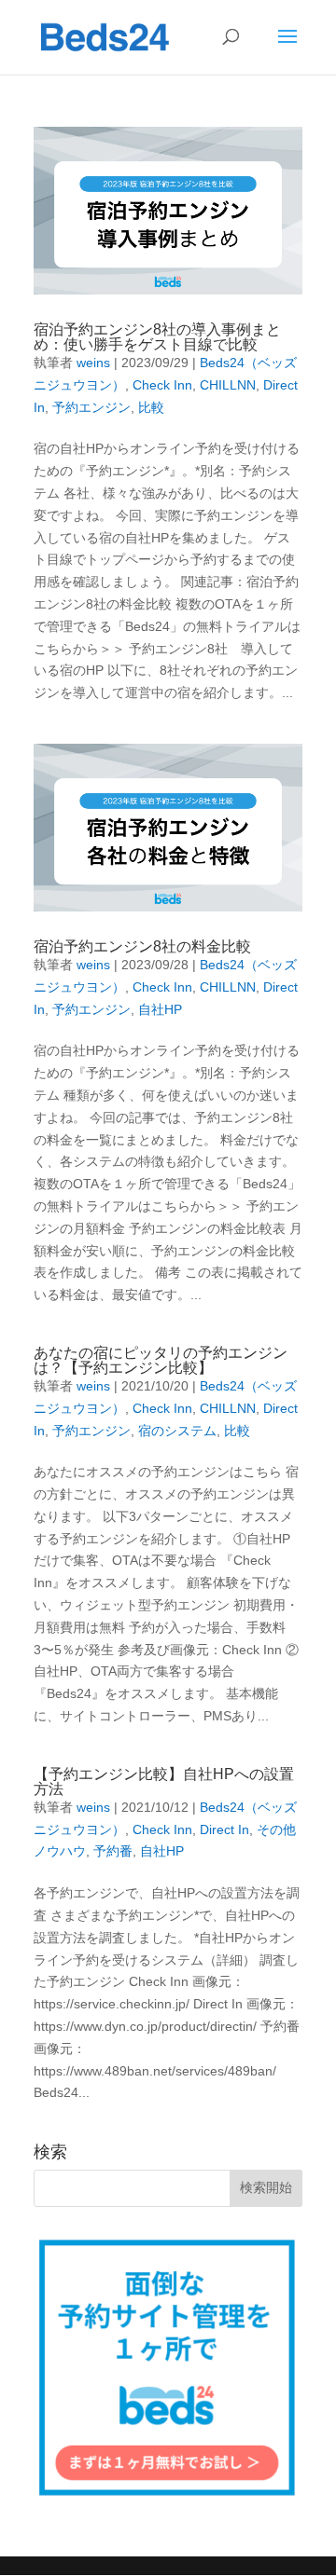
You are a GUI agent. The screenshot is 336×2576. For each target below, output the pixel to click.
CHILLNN (228, 385)
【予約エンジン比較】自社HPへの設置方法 (164, 1781)
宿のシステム (177, 1431)
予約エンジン (91, 407)
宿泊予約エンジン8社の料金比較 (142, 946)
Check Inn (162, 385)
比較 (151, 407)
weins (93, 363)
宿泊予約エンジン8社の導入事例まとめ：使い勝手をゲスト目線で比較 (157, 337)
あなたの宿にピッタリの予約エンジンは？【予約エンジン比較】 (161, 1360)
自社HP (160, 1009)
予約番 (113, 1851)
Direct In (224, 1829)
